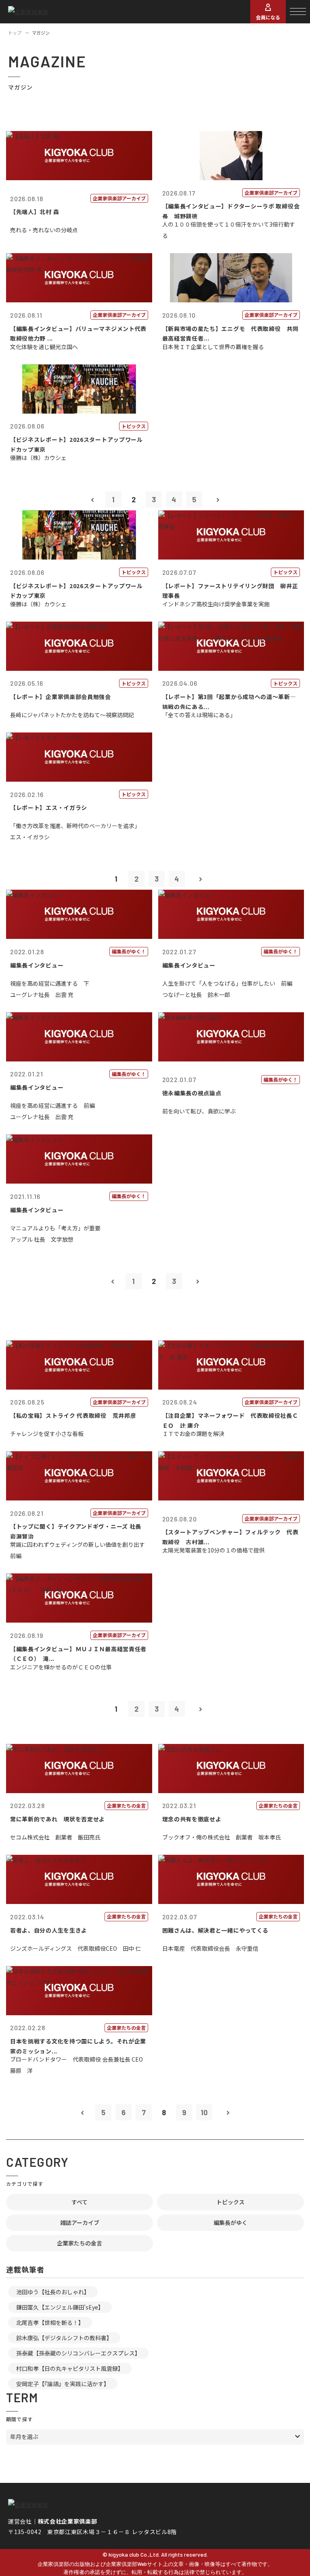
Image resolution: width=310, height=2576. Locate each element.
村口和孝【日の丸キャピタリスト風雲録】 (70, 2368)
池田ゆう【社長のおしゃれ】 (53, 2292)
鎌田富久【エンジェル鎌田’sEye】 (60, 2307)
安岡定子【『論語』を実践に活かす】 (63, 2384)
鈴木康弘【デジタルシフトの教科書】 (64, 2338)
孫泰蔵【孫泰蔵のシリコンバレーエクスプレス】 (78, 2353)
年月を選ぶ (24, 2437)
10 (204, 2112)
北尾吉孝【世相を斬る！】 (50, 2322)
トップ (15, 33)
